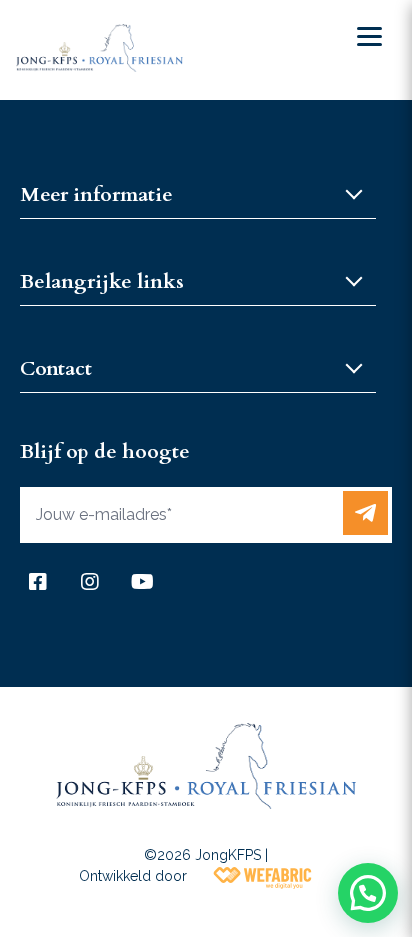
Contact (56, 368)
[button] (368, 893)
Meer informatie (96, 194)
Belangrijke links (102, 281)
